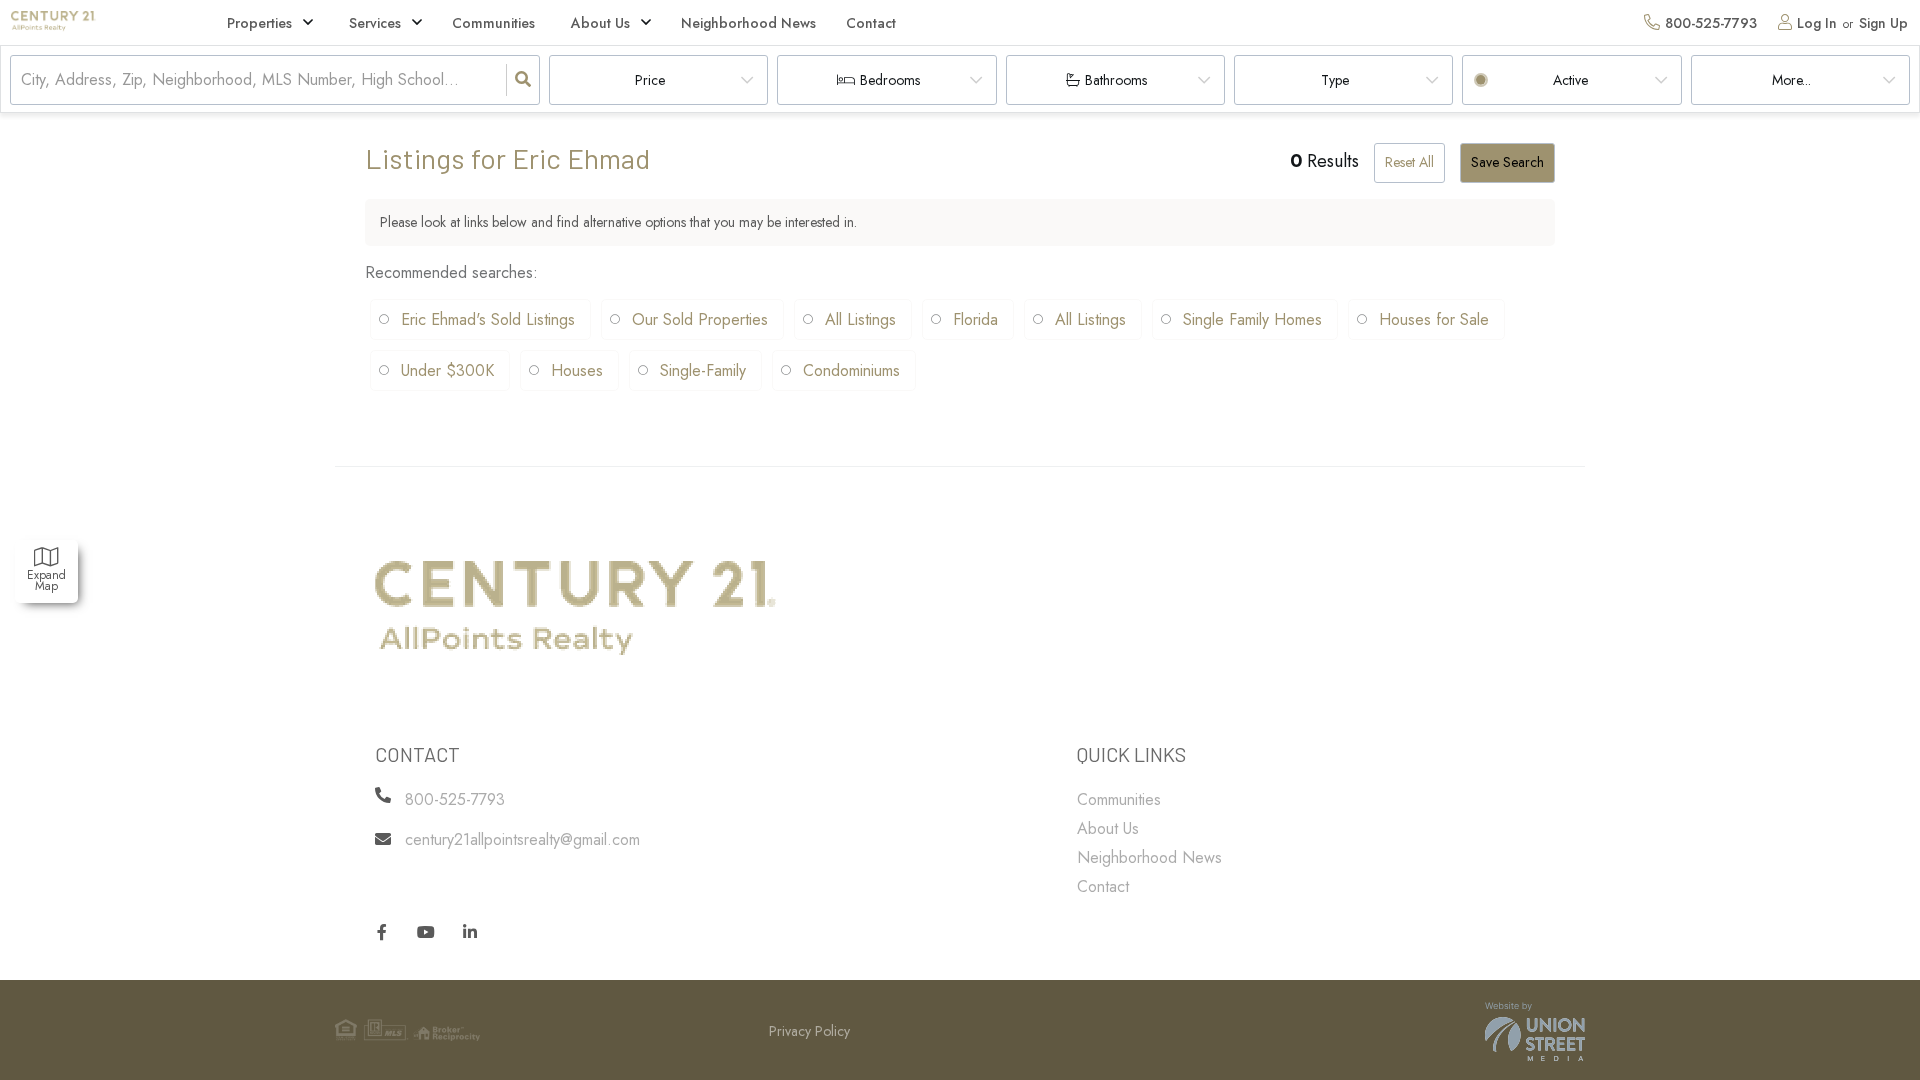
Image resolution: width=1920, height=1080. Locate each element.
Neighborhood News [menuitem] (748, 23)
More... (1791, 80)
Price (650, 80)
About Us (600, 23)
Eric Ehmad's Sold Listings (488, 319)
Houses (577, 370)
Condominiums (851, 370)
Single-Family (703, 370)
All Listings (860, 319)
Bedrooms (890, 80)
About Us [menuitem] (1108, 828)
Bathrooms (1116, 80)
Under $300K (447, 370)
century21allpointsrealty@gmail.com (522, 839)
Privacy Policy (809, 1031)
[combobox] (23, 80)
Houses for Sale (1434, 319)
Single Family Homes (1252, 319)
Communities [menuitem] (493, 23)
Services (375, 23)
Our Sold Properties (700, 319)
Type (1335, 80)
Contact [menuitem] (871, 23)
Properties (259, 23)
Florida (975, 319)
